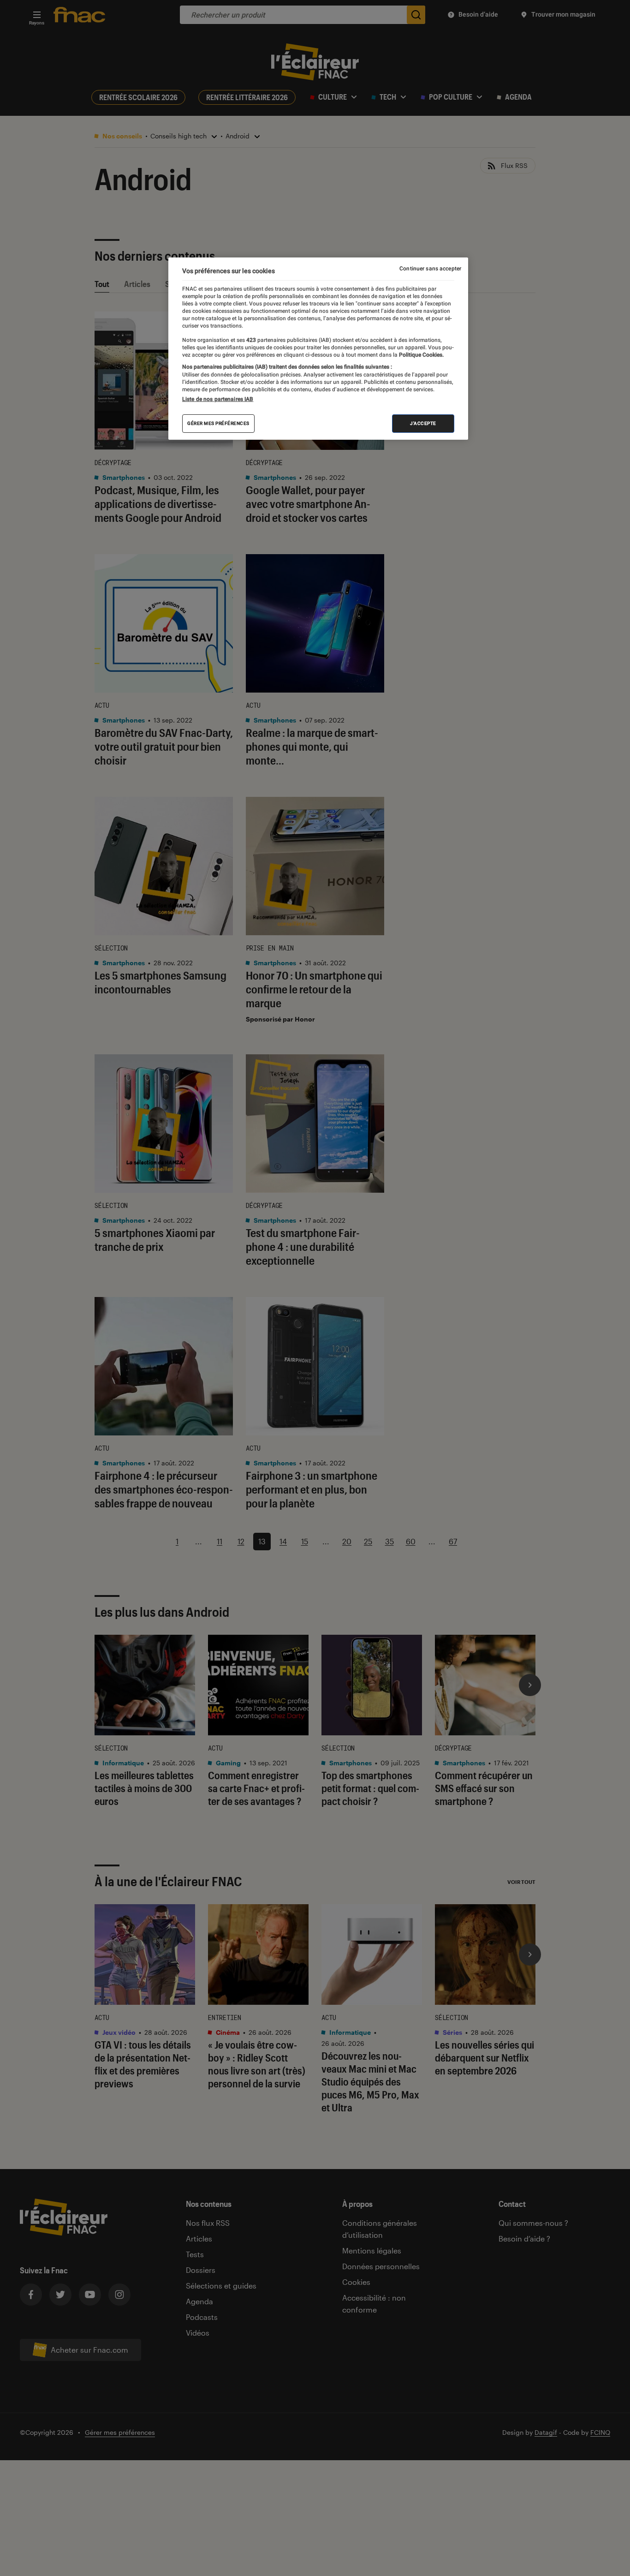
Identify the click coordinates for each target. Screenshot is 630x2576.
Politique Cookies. (421, 355)
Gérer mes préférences (218, 423)
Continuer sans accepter (430, 269)
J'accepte (423, 423)
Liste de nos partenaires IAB (218, 399)
